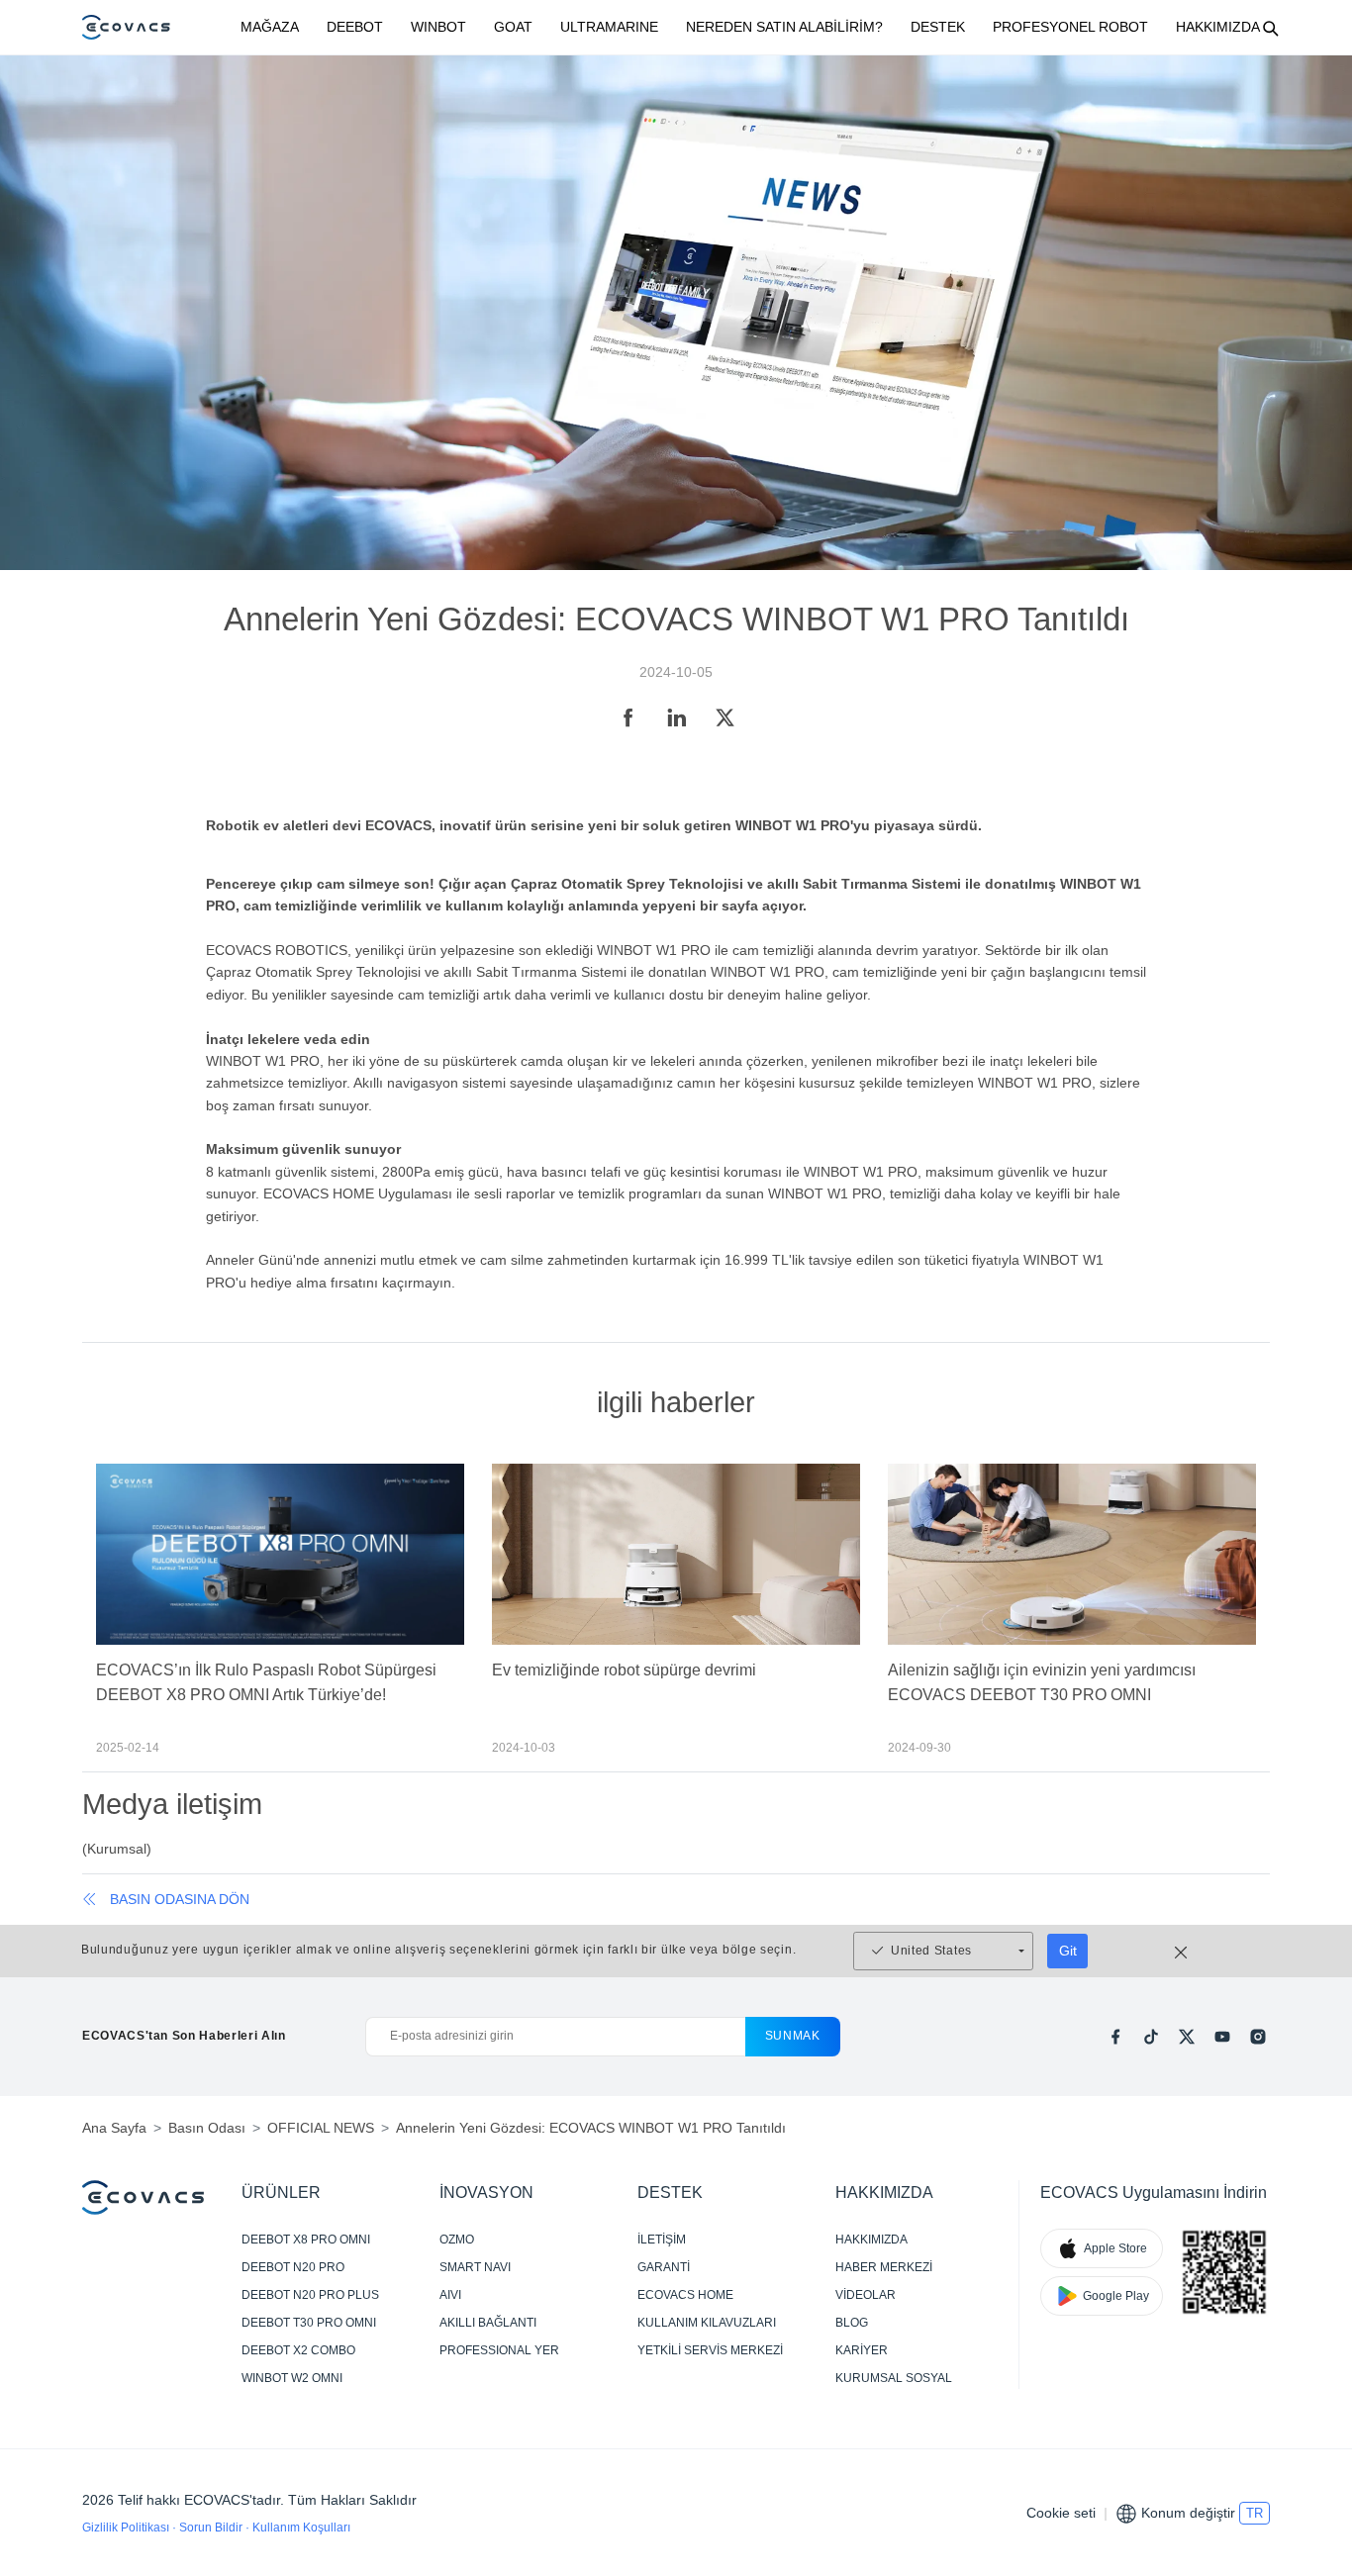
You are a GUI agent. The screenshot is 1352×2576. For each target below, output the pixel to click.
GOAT (513, 27)
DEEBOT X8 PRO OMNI (306, 2240)
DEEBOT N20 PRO (293, 2267)
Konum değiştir (1188, 2513)
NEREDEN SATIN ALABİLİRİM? (784, 27)
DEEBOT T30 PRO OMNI (309, 2323)
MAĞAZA (270, 27)
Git (1068, 1951)
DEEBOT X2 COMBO (298, 2350)
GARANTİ (664, 2267)
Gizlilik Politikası (127, 2528)
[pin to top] (1312, 2302)
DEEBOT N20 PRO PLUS (310, 2295)
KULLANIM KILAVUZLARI (707, 2323)
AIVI (450, 2295)
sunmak (793, 2036)
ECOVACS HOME (685, 2295)
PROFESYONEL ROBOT (1070, 27)
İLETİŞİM (662, 2240)
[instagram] (1258, 2037)
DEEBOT (355, 27)
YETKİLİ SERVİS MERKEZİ (710, 2350)
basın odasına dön (180, 1899)
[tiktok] (1151, 2037)
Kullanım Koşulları (301, 2528)
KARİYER (862, 2350)
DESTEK (938, 27)
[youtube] (1222, 2037)
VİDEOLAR (866, 2295)
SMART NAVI (475, 2267)
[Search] (1270, 28)
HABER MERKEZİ (884, 2267)
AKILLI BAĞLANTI (488, 2323)
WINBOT (438, 27)
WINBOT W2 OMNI (292, 2378)
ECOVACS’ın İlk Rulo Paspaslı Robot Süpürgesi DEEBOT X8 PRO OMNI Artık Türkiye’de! (266, 1682)
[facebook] (1115, 2037)
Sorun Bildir (212, 2528)
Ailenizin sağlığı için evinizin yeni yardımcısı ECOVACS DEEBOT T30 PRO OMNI (1042, 1682)
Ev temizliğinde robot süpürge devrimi (624, 1670)
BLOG (852, 2323)
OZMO (457, 2240)
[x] (1187, 2037)
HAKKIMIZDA (1218, 27)
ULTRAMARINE (609, 27)
